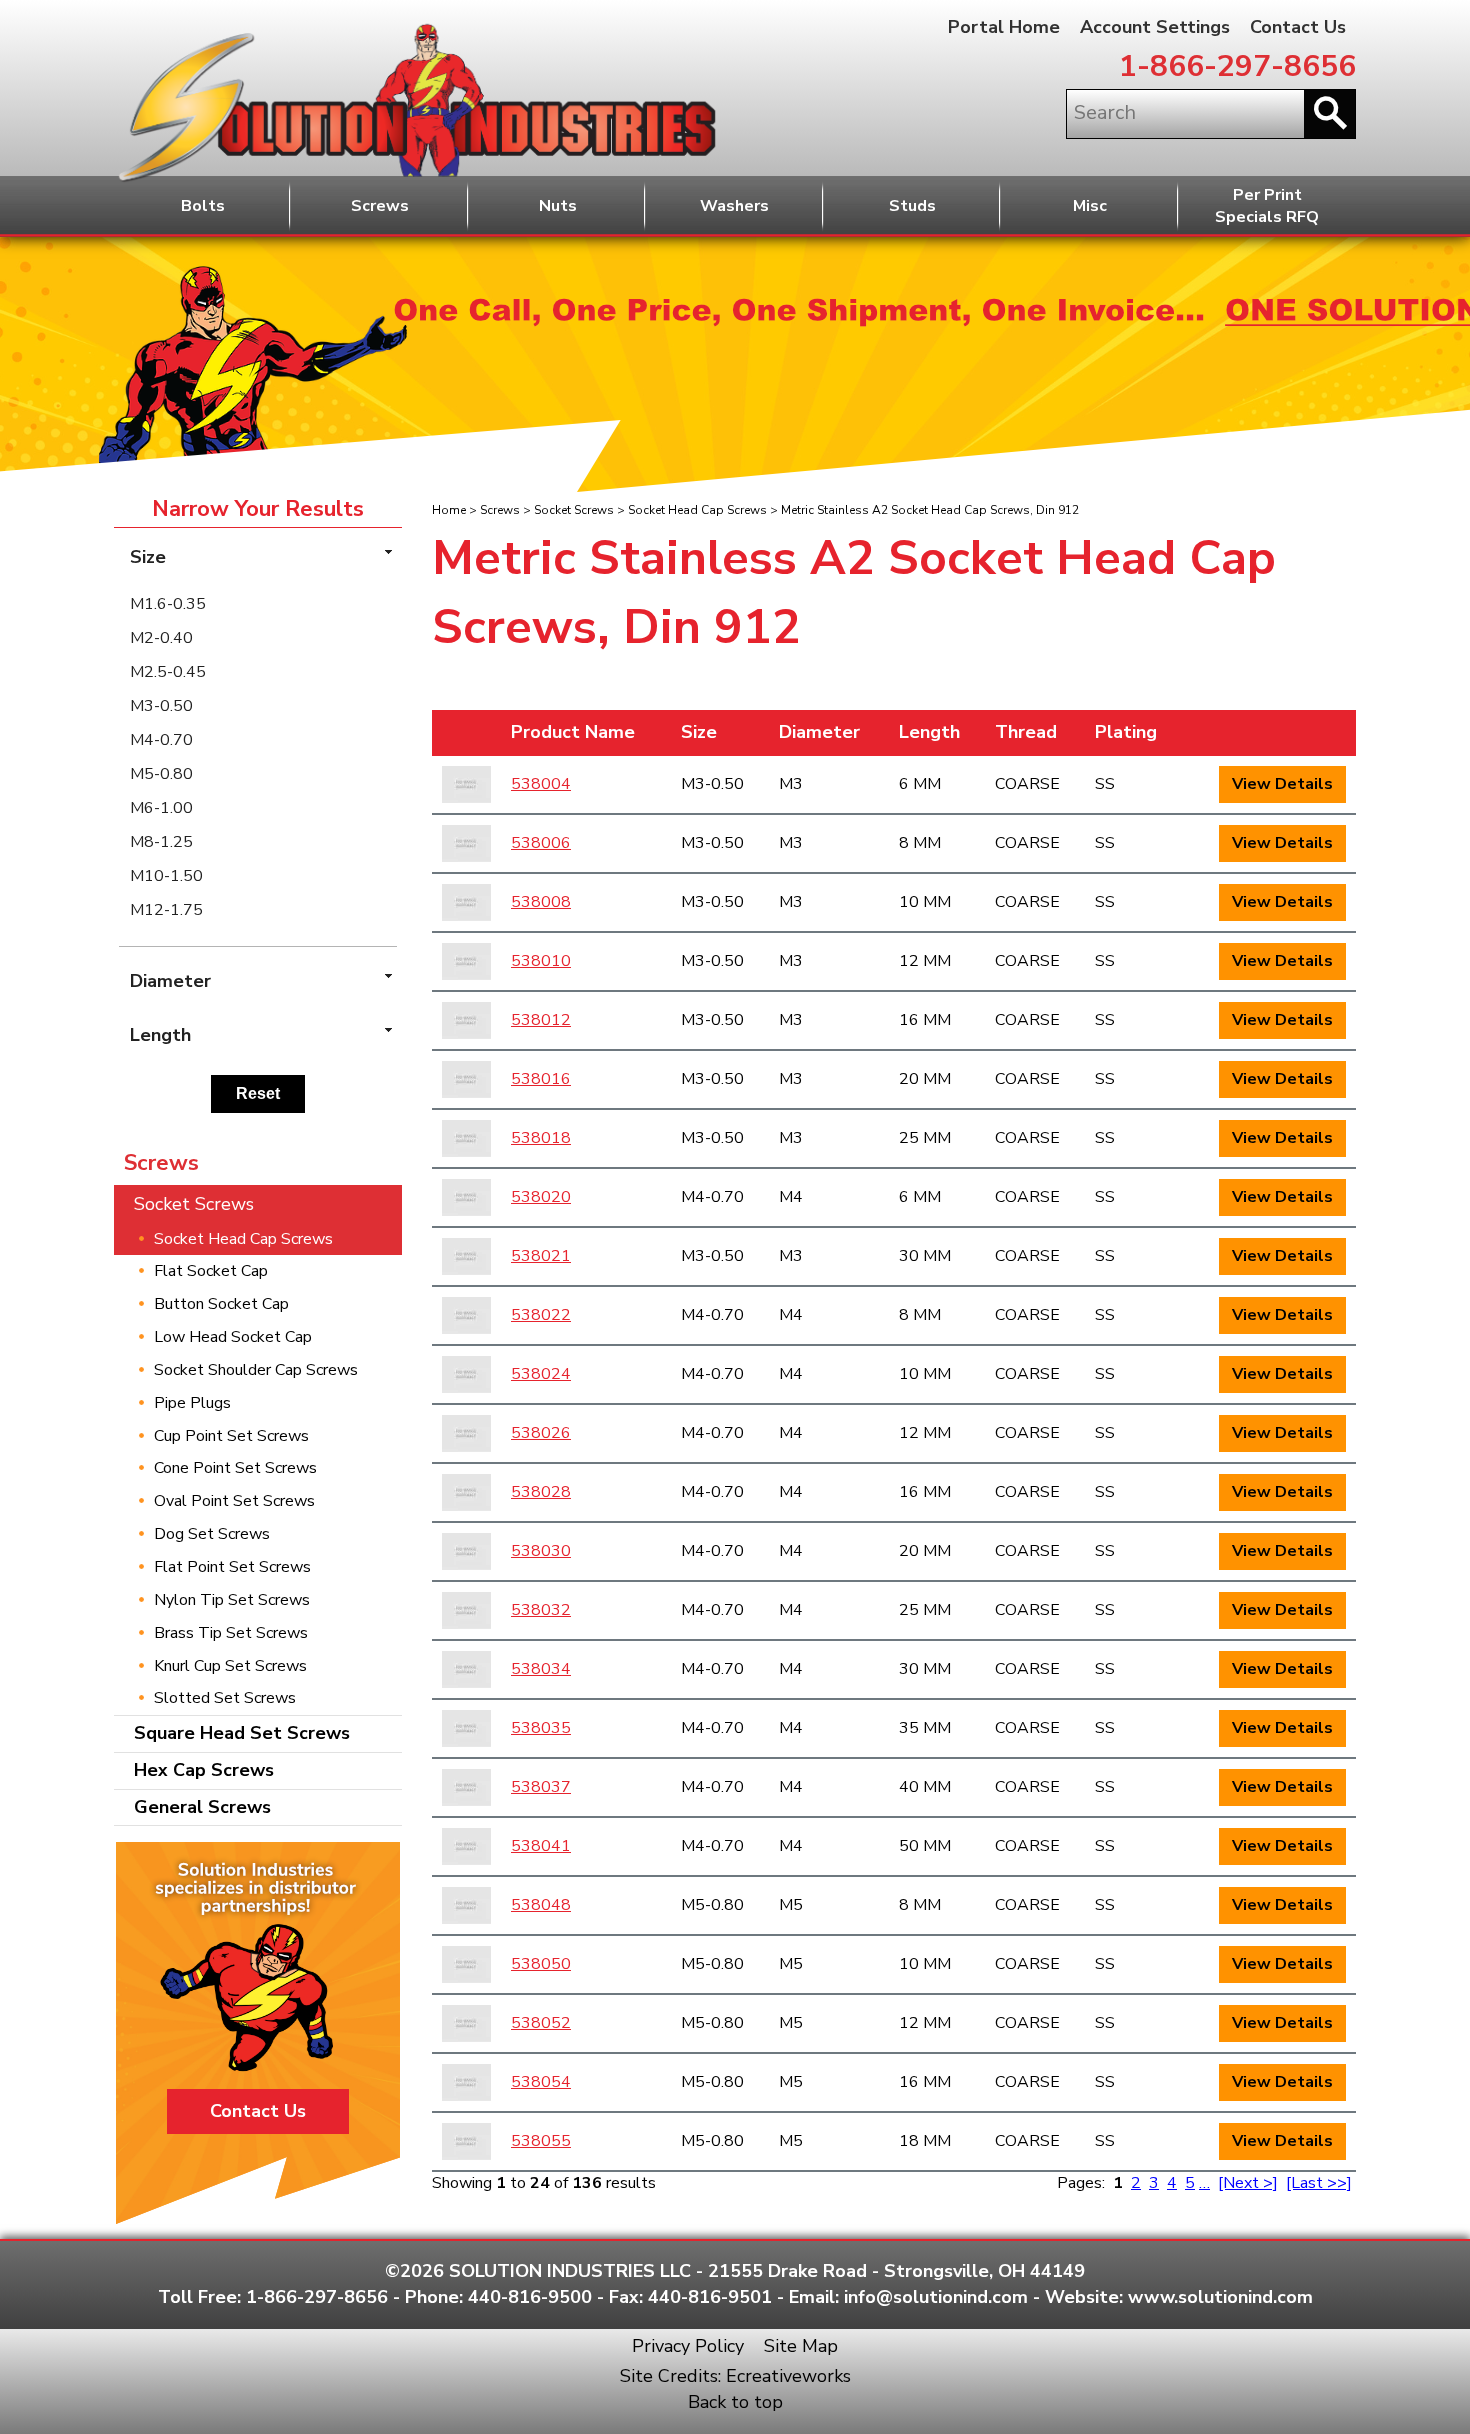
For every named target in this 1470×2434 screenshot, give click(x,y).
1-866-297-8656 (1237, 66)
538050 (541, 1964)
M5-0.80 (161, 774)
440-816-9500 (530, 2297)
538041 (541, 1846)
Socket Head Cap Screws (697, 510)
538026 (541, 1433)
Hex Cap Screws (204, 1770)
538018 (541, 1138)
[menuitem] (258, 604)
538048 (541, 1905)
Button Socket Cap (221, 1304)
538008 (541, 902)
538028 (541, 1492)
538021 (541, 1256)
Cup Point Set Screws (231, 1436)
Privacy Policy (688, 2346)
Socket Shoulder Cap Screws (256, 1370)
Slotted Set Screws (225, 1698)
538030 (541, 1551)
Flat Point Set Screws (232, 1567)
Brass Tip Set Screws (231, 1633)
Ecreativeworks (788, 2376)
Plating (1126, 732)
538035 (541, 1728)
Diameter (819, 732)
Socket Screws (574, 510)
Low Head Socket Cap (233, 1337)
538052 (541, 2023)
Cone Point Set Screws (235, 1468)
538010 (541, 961)
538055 (541, 2141)
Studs (912, 206)
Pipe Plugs (192, 1403)
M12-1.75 (166, 910)
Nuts (558, 206)
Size (699, 732)
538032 (541, 1610)
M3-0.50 (161, 706)
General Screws (202, 1807)
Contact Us (1298, 27)
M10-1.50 (166, 876)
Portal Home (1004, 27)
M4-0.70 (161, 740)
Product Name (573, 732)
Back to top (735, 2402)
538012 (541, 1020)
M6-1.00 (161, 808)
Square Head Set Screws (242, 1733)
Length (929, 732)
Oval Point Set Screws (234, 1501)
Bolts (203, 206)
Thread (1026, 732)
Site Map (801, 2346)
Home (449, 510)
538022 (541, 1315)
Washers (734, 206)
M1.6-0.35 (168, 604)
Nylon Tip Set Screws (232, 1600)
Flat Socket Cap (211, 1271)
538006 (541, 843)
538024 (541, 1374)
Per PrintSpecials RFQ (1267, 206)
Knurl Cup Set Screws (230, 1666)
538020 (541, 1197)
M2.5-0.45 (168, 672)
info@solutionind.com (936, 2297)
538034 (541, 1669)
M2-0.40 (161, 638)
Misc (1090, 206)
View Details (1282, 784)
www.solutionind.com (1220, 2297)
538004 (541, 784)
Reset (258, 1093)
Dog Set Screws (212, 1534)
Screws (380, 206)
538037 (541, 1787)
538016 (541, 1079)
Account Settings (1155, 27)
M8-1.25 (161, 842)
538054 (541, 2082)
